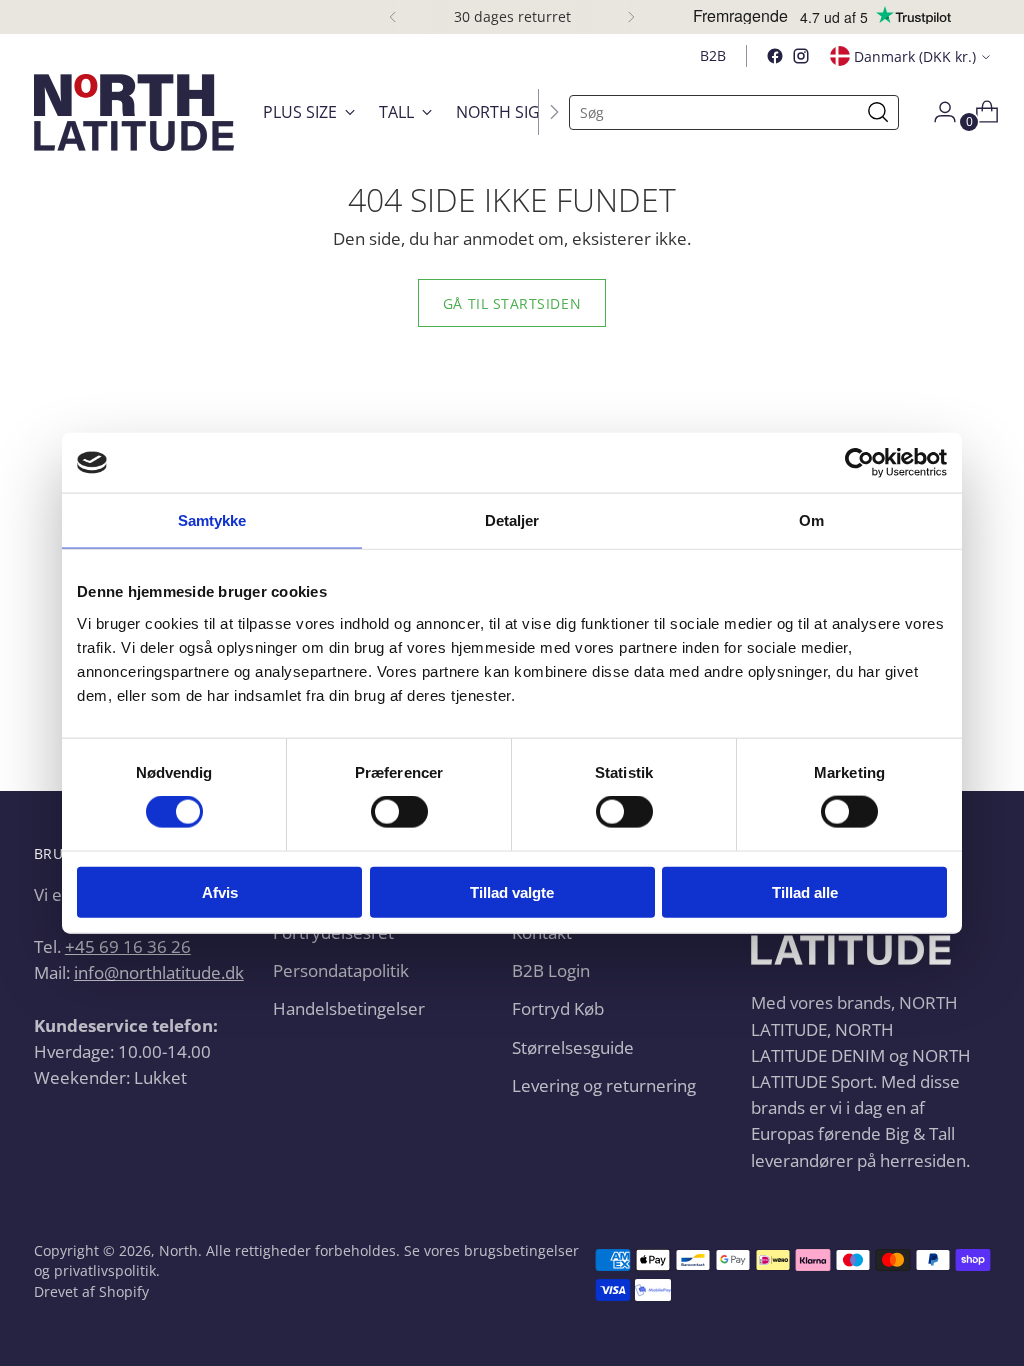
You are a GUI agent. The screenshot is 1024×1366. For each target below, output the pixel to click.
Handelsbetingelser (349, 1008)
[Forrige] (393, 17)
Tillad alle (805, 891)
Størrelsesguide (573, 1047)
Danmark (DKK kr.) (915, 56)
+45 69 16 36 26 (128, 946)
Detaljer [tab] (512, 520)
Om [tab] (811, 520)
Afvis (220, 891)
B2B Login (551, 970)
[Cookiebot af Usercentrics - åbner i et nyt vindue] (859, 463)
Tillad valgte (512, 891)
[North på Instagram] (801, 56)
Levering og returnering (604, 1085)
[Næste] (631, 17)
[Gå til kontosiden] (937, 112)
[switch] (399, 812)
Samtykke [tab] (212, 520)
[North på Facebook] (775, 56)
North (178, 1250)
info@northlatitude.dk (159, 972)
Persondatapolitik (341, 970)
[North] (134, 112)
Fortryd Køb (558, 1008)
